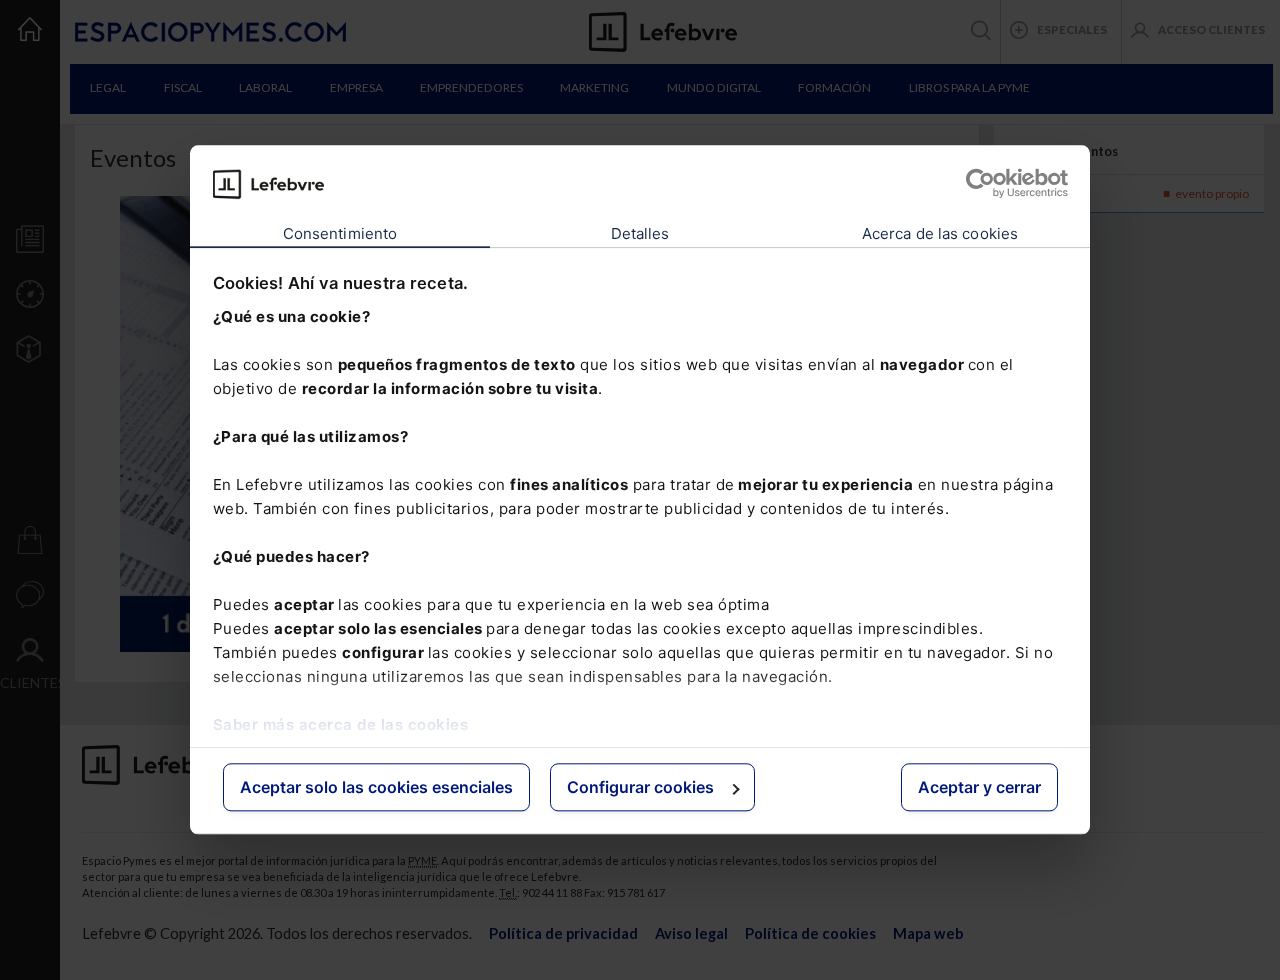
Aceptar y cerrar (979, 787)
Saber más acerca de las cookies (341, 724)
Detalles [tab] (640, 233)
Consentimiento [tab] (340, 233)
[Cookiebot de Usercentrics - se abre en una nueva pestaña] (980, 184)
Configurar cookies (640, 787)
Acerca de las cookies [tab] (940, 233)
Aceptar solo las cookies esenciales (376, 787)
